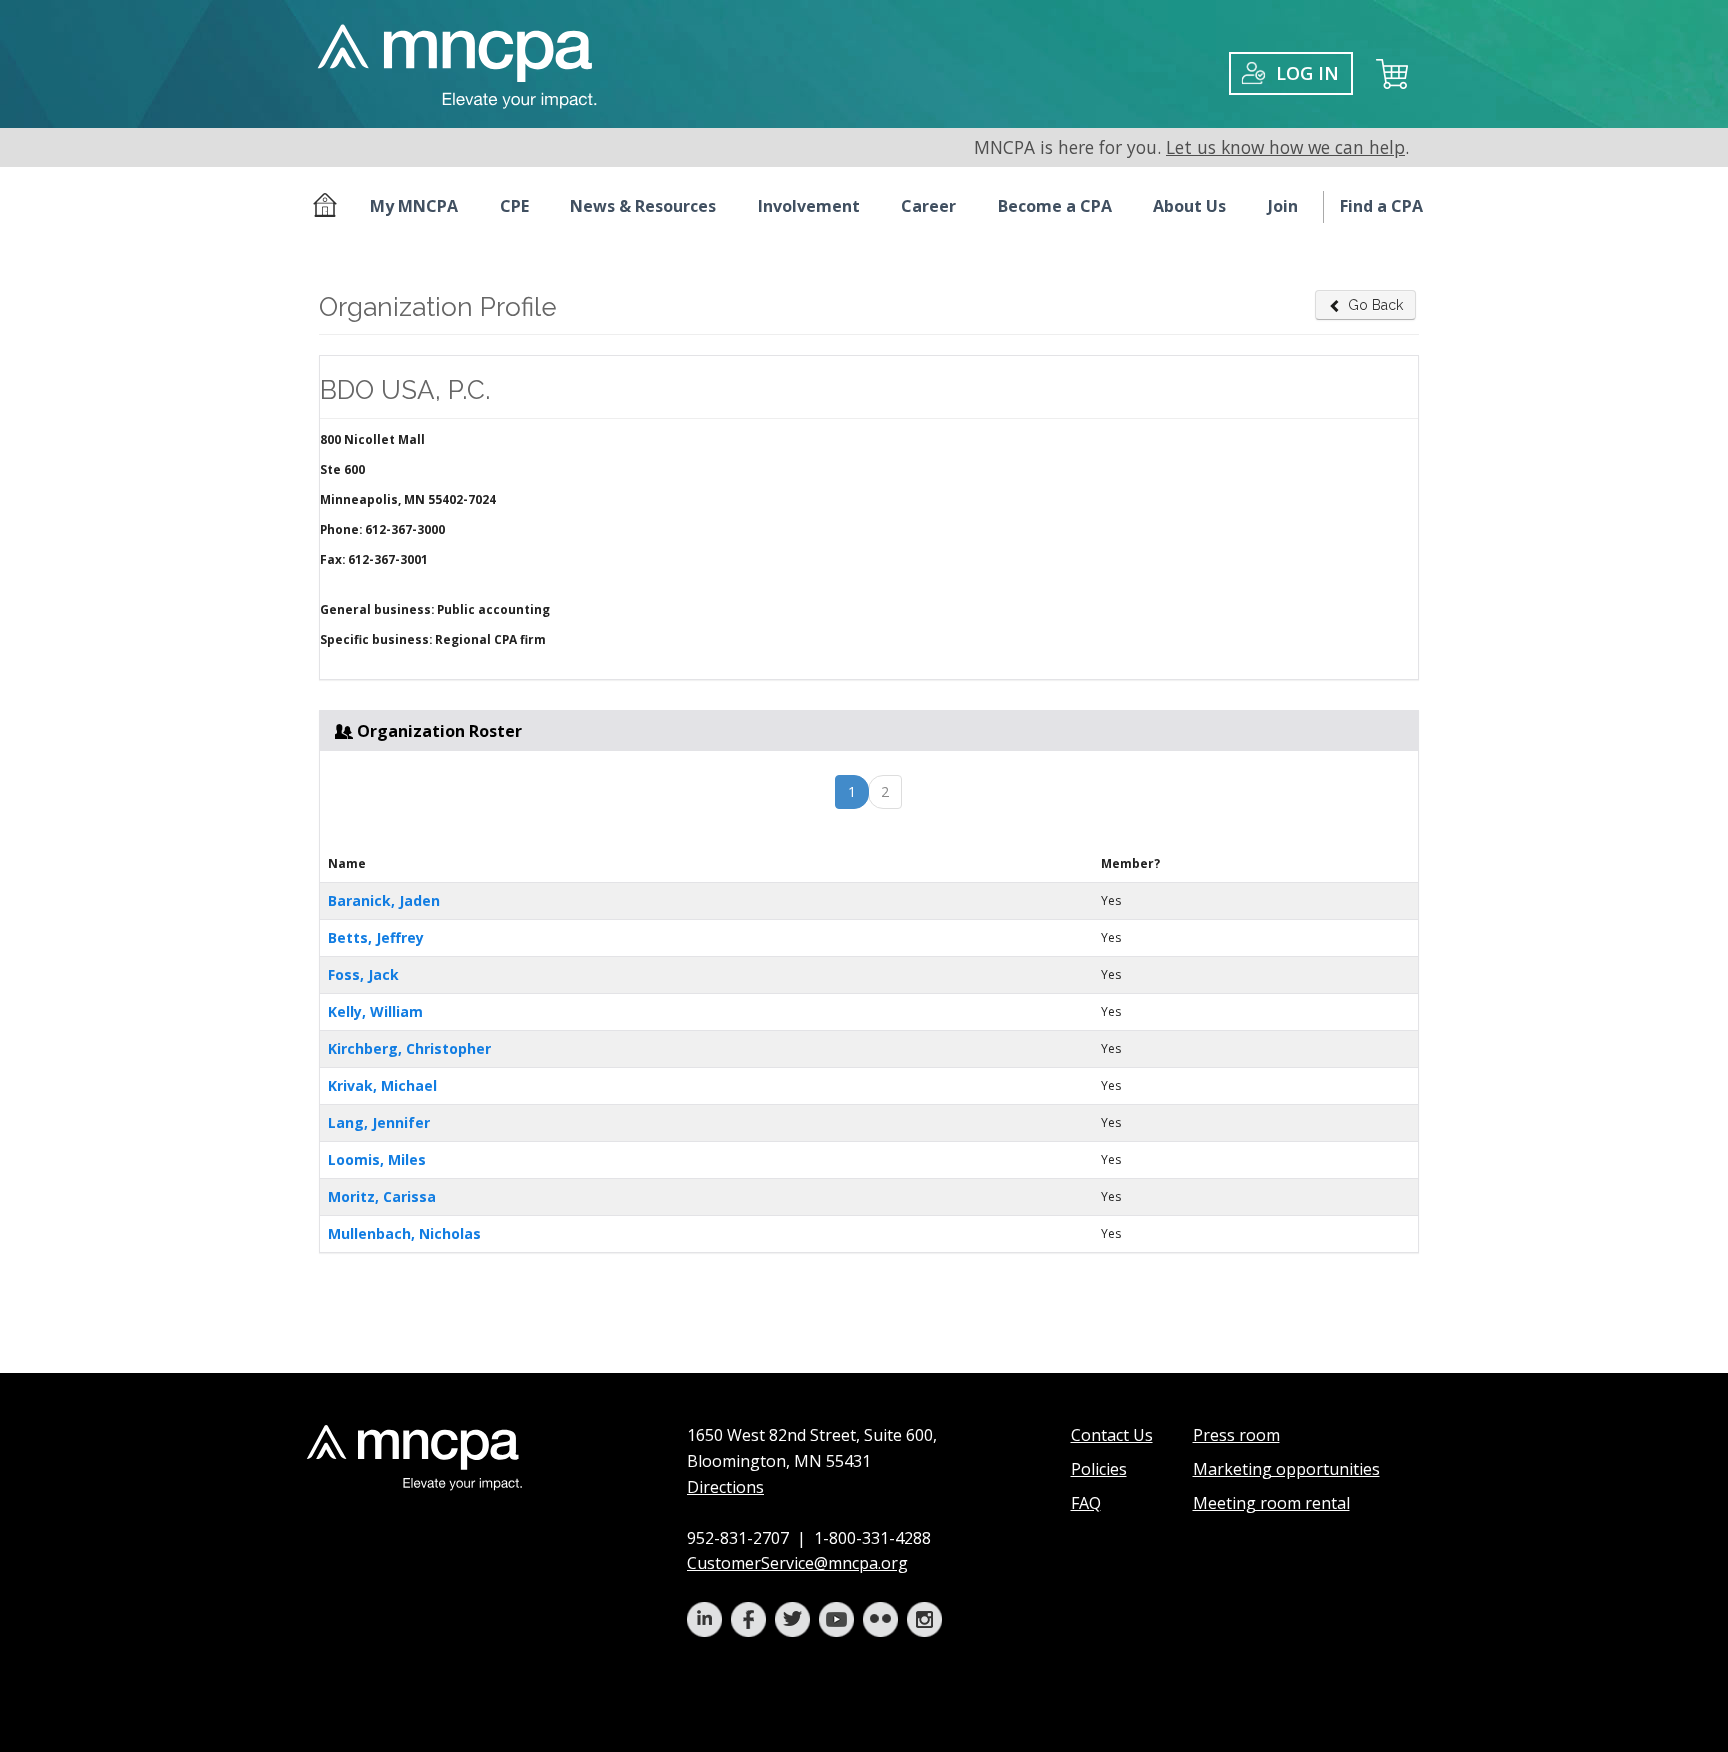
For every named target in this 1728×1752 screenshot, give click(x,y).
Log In (1307, 73)
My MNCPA (414, 206)
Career (928, 206)
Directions (725, 1487)
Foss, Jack (363, 974)
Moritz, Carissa (382, 1196)
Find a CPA (1381, 206)
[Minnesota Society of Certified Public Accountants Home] (329, 207)
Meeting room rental (1271, 1503)
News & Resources (643, 206)
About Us (1189, 206)
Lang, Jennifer (379, 1122)
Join (1283, 206)
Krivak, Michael (382, 1085)
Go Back (1375, 305)
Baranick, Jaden (384, 900)
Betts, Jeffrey (376, 937)
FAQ (1086, 1503)
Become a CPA (1055, 206)
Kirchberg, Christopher (409, 1048)
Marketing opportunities (1286, 1469)
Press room (1236, 1435)
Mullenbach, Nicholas (404, 1233)
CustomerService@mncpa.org (797, 1563)
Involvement (809, 206)
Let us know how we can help (1285, 147)
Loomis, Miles (377, 1159)
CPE (514, 206)
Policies (1099, 1469)
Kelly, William (375, 1011)
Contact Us (1112, 1435)
